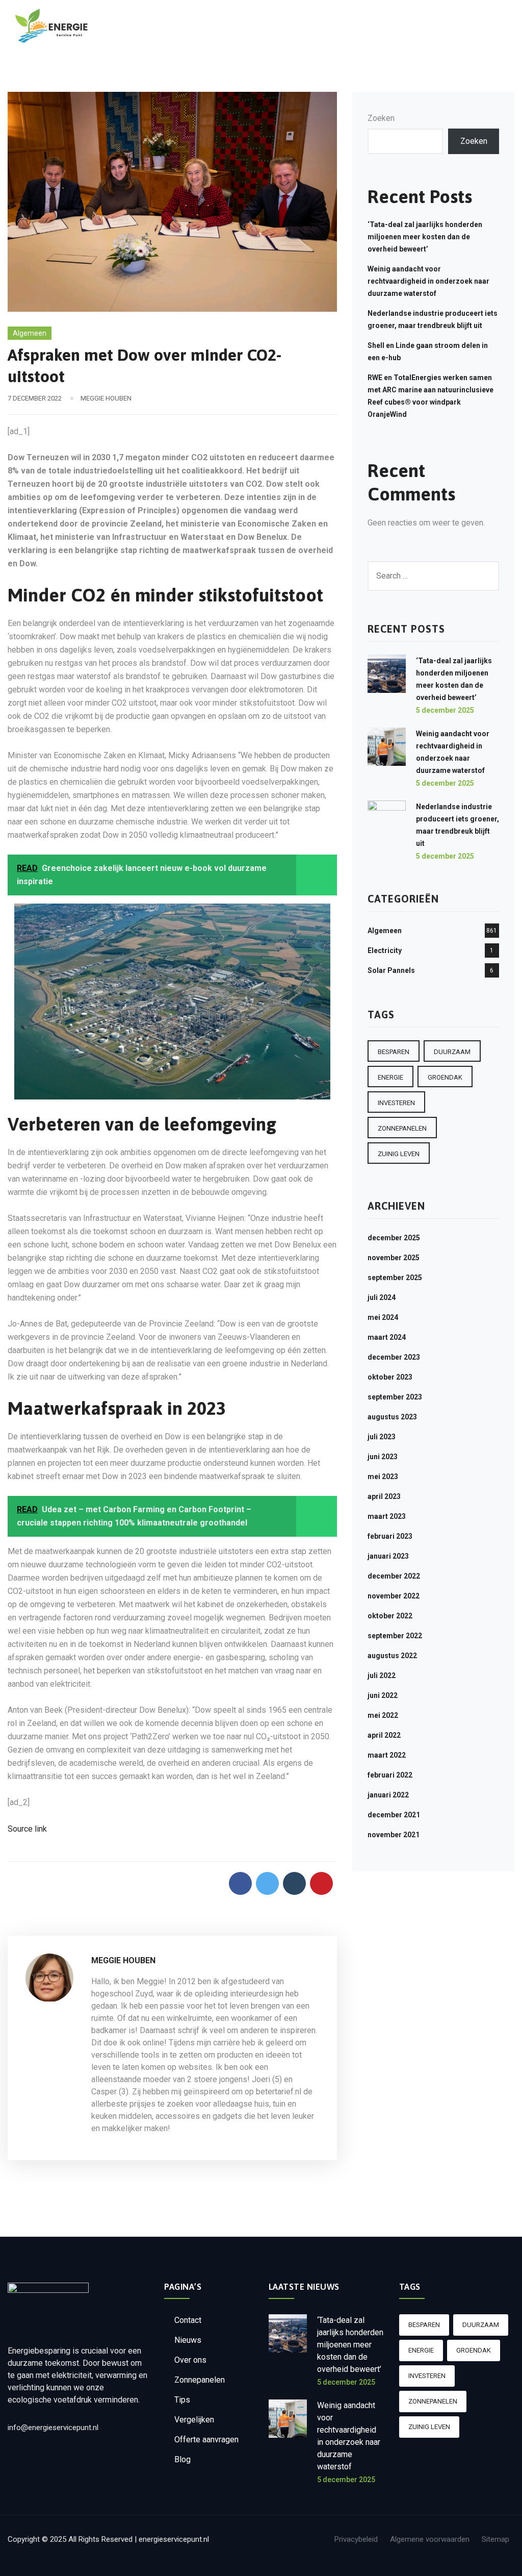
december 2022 (394, 1576)
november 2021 (394, 1835)
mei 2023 (383, 1477)
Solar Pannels (391, 970)
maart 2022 (387, 1755)
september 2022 (395, 1636)
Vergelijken (194, 2420)
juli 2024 (382, 1297)
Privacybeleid (356, 2539)
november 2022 (394, 1596)
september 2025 (395, 1278)
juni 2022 (383, 1695)
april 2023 (384, 1496)
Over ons (190, 2360)
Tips (182, 2400)
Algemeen (30, 333)
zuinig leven (399, 1154)
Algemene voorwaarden (430, 2539)
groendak (445, 1077)
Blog (182, 2459)
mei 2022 (383, 1715)
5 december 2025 (445, 710)
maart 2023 (387, 1516)
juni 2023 (383, 1457)
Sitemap (495, 2539)
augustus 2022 (392, 1656)
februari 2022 (390, 1775)
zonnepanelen (402, 1128)
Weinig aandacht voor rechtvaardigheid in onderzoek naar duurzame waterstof (428, 281)
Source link (27, 1829)
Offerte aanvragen (206, 2440)
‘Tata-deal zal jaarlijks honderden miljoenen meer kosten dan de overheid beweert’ (425, 237)
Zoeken (381, 118)
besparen (394, 1052)
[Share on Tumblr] (294, 1883)
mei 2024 (383, 1317)
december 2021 (394, 1815)
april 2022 (384, 1735)
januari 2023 (388, 1556)
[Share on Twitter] (267, 1883)
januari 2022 (388, 1795)
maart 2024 (387, 1337)
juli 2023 (382, 1437)
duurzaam (452, 1052)
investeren (396, 1103)
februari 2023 (390, 1536)
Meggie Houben (106, 398)
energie (390, 1077)
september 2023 (395, 1397)
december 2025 (394, 1238)
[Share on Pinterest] (321, 1883)
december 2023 (394, 1357)
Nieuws (188, 2340)
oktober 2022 (390, 1616)
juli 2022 (382, 1675)
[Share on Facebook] (240, 1883)
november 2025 (394, 1258)
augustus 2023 (392, 1417)
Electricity (385, 951)
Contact (188, 2320)
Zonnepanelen (200, 2380)
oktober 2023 (390, 1377)
